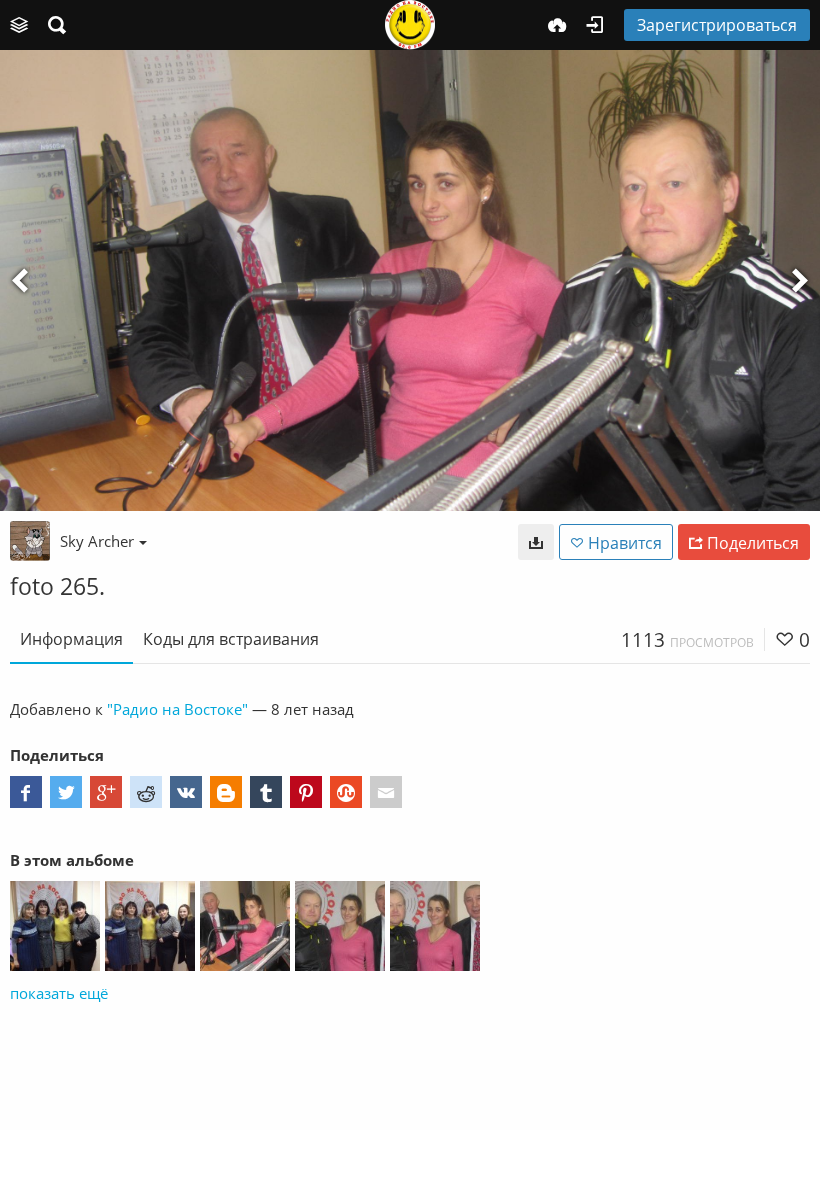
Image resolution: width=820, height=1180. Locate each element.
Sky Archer (97, 541)
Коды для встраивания (231, 639)
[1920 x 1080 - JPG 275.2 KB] (536, 542)
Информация (71, 639)
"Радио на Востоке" (177, 709)
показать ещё (59, 993)
